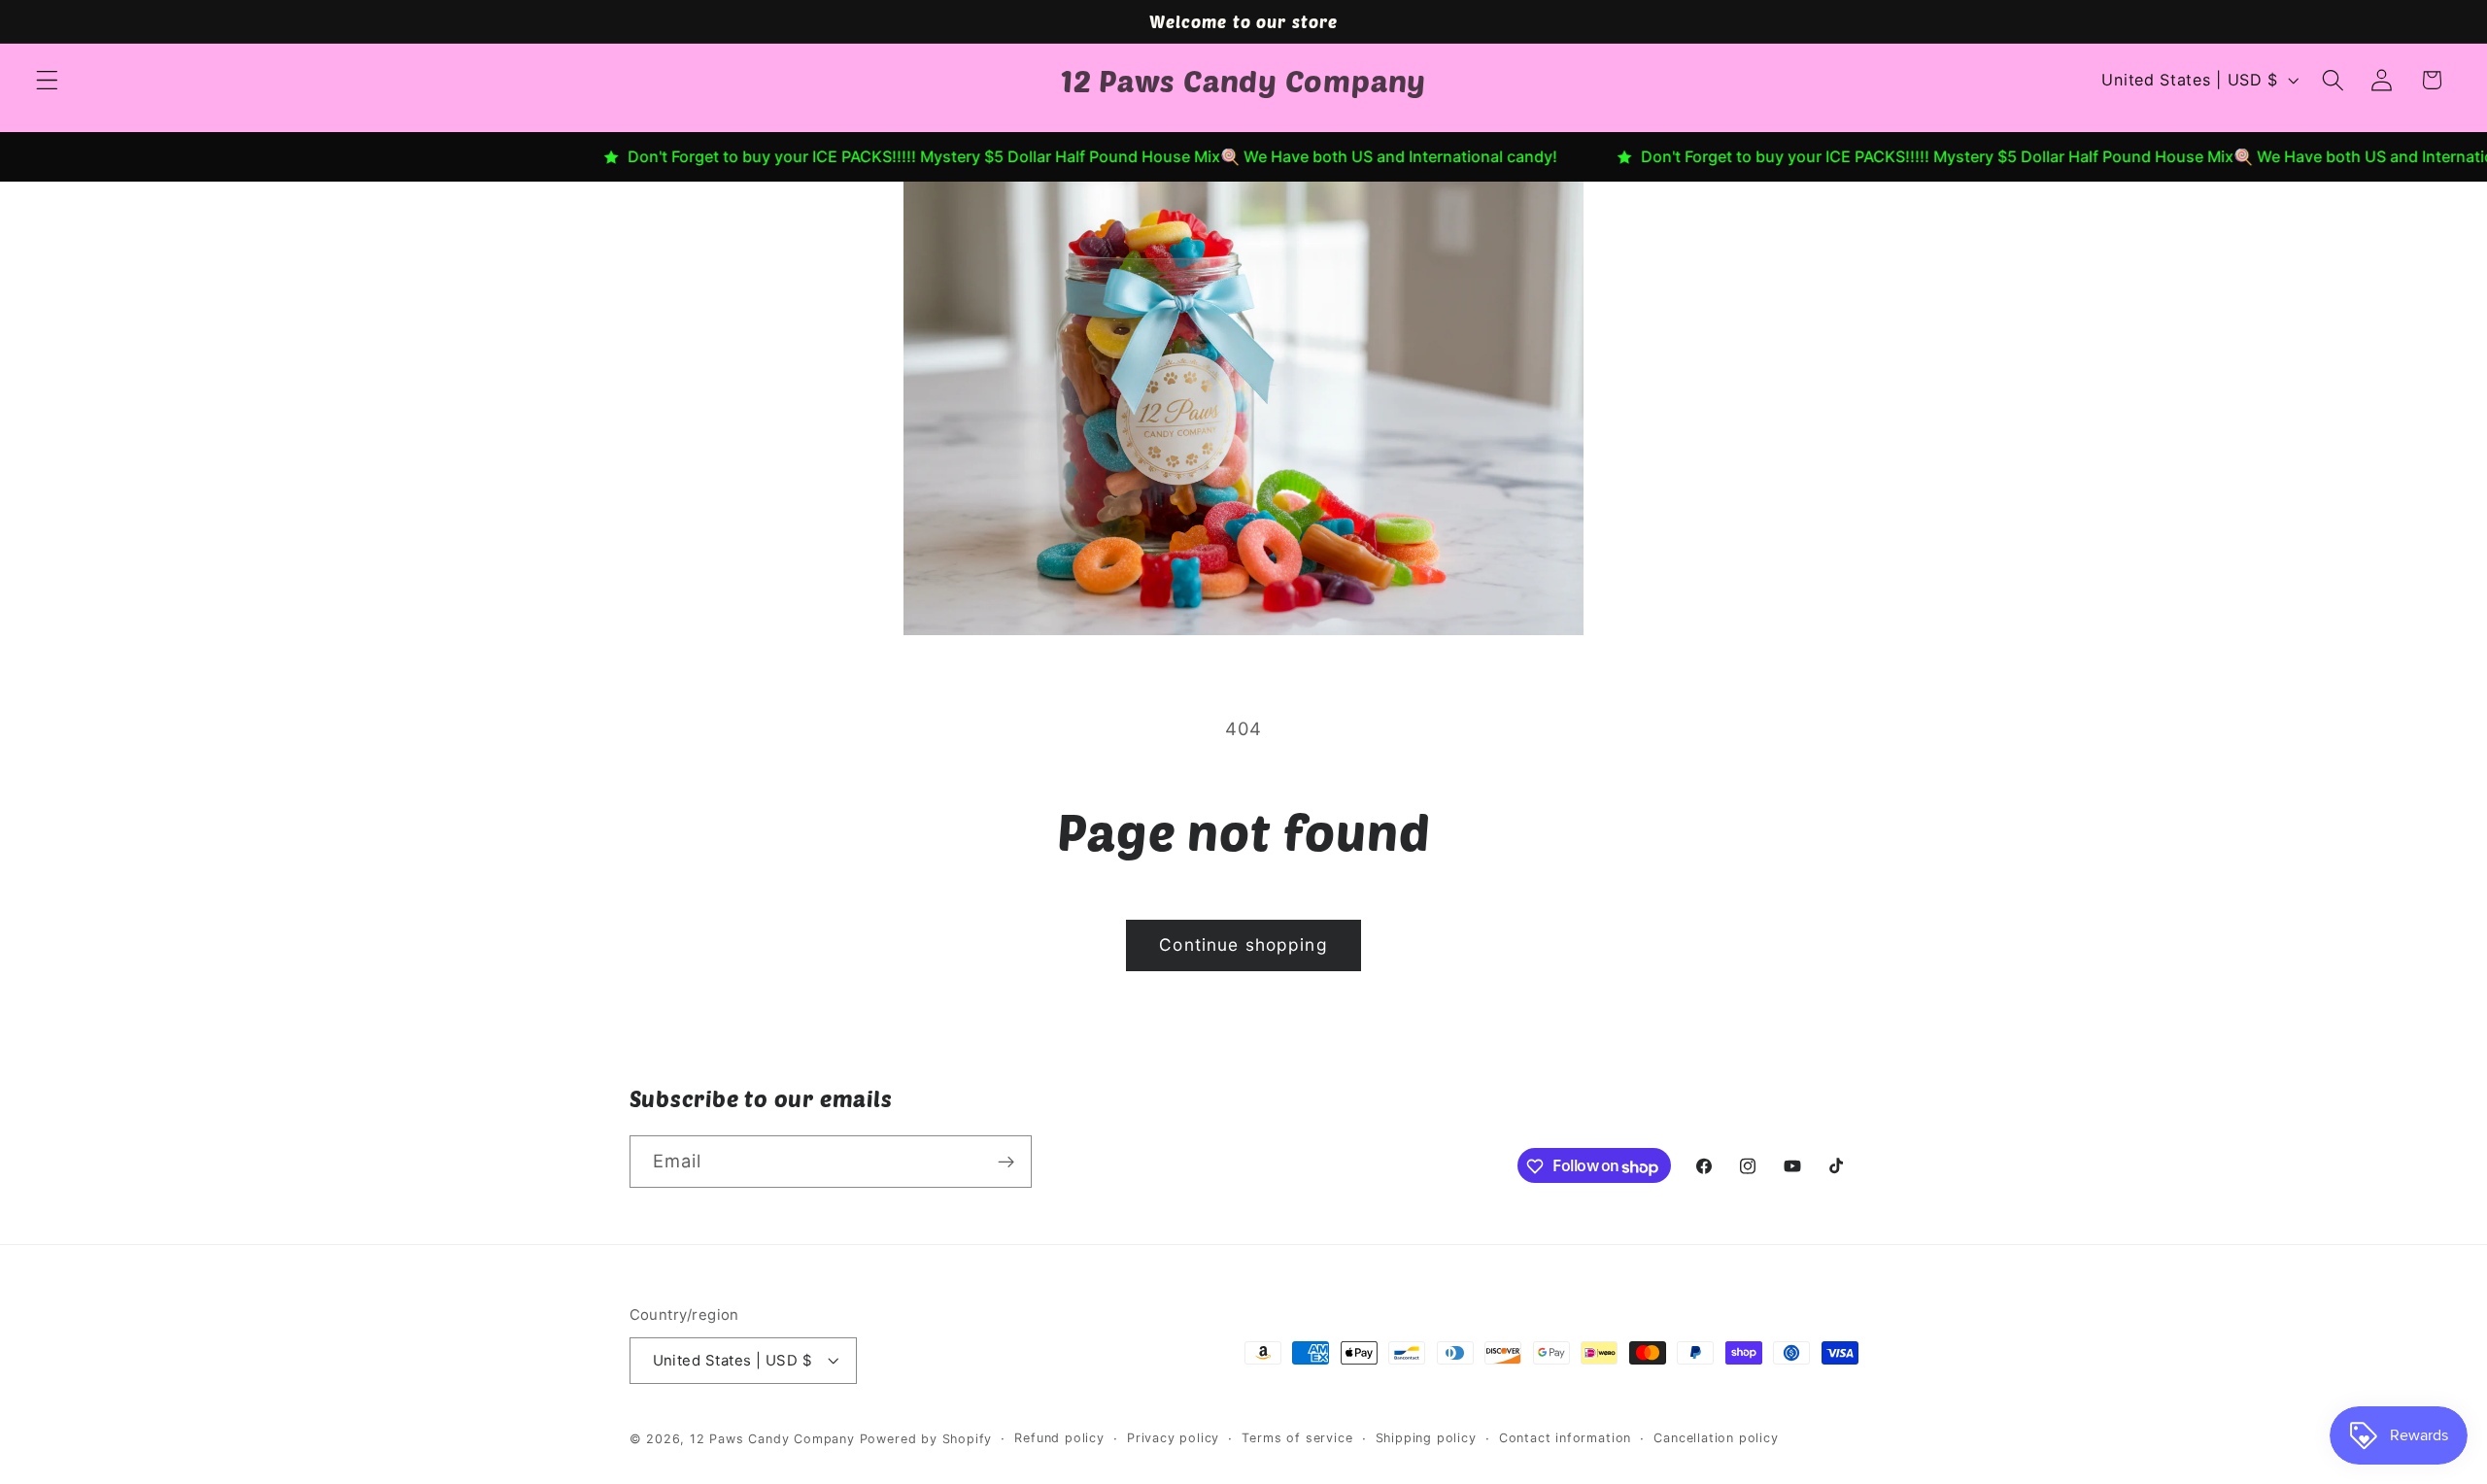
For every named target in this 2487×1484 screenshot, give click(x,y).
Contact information (1565, 1438)
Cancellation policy (1716, 1438)
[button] (47, 80)
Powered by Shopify (926, 1439)
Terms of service (1297, 1438)
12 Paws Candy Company (772, 1439)
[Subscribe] (1006, 1163)
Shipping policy (1426, 1438)
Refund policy (1059, 1438)
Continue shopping (1243, 944)
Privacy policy (1173, 1438)
